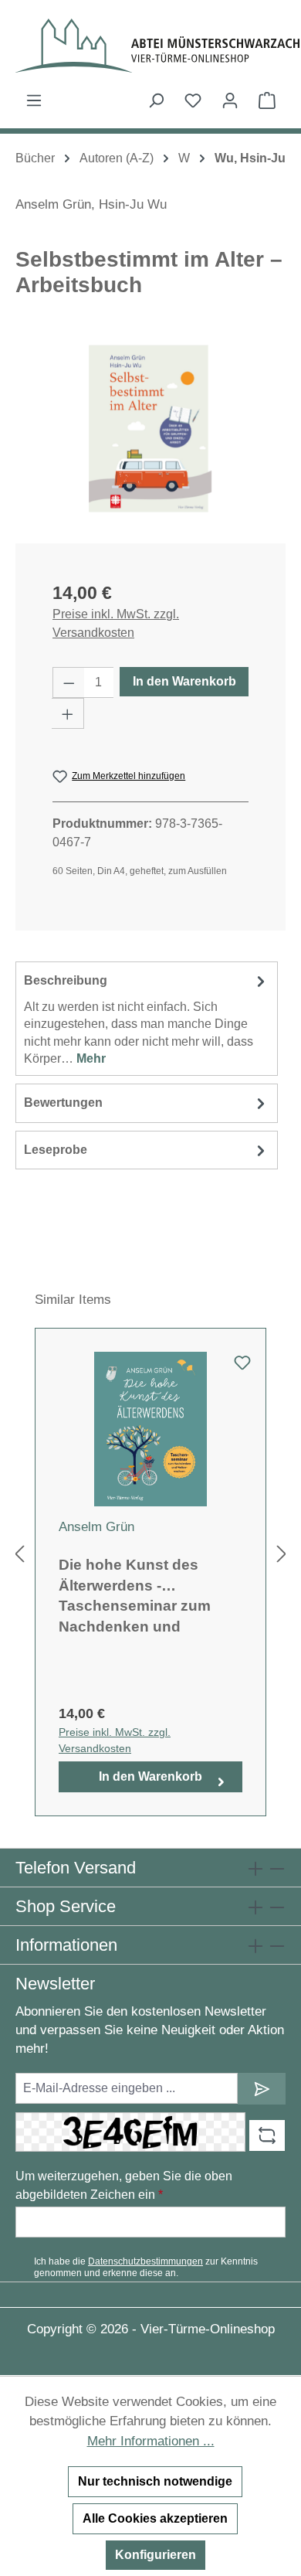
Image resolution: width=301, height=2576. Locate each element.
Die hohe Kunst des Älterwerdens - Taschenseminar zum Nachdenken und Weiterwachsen (135, 1594)
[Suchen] (156, 100)
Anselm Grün (53, 204)
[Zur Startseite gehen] (150, 46)
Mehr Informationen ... (151, 2441)
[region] (150, 429)
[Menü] (34, 100)
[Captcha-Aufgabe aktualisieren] (267, 2135)
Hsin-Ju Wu (133, 204)
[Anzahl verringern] (69, 682)
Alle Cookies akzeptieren (155, 2518)
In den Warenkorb (184, 681)
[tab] (147, 1019)
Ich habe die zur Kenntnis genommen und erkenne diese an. (146, 2267)
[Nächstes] (282, 1554)
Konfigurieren (156, 2555)
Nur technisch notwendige (155, 2481)
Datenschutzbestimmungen (145, 2261)
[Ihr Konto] (230, 100)
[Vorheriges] (19, 1554)
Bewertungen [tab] (63, 1103)
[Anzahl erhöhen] (68, 713)
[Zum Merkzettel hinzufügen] (242, 1367)
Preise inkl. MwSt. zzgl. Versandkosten (116, 623)
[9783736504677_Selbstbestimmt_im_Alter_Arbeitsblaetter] (150, 429)
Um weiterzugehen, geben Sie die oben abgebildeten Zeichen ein (124, 2185)
